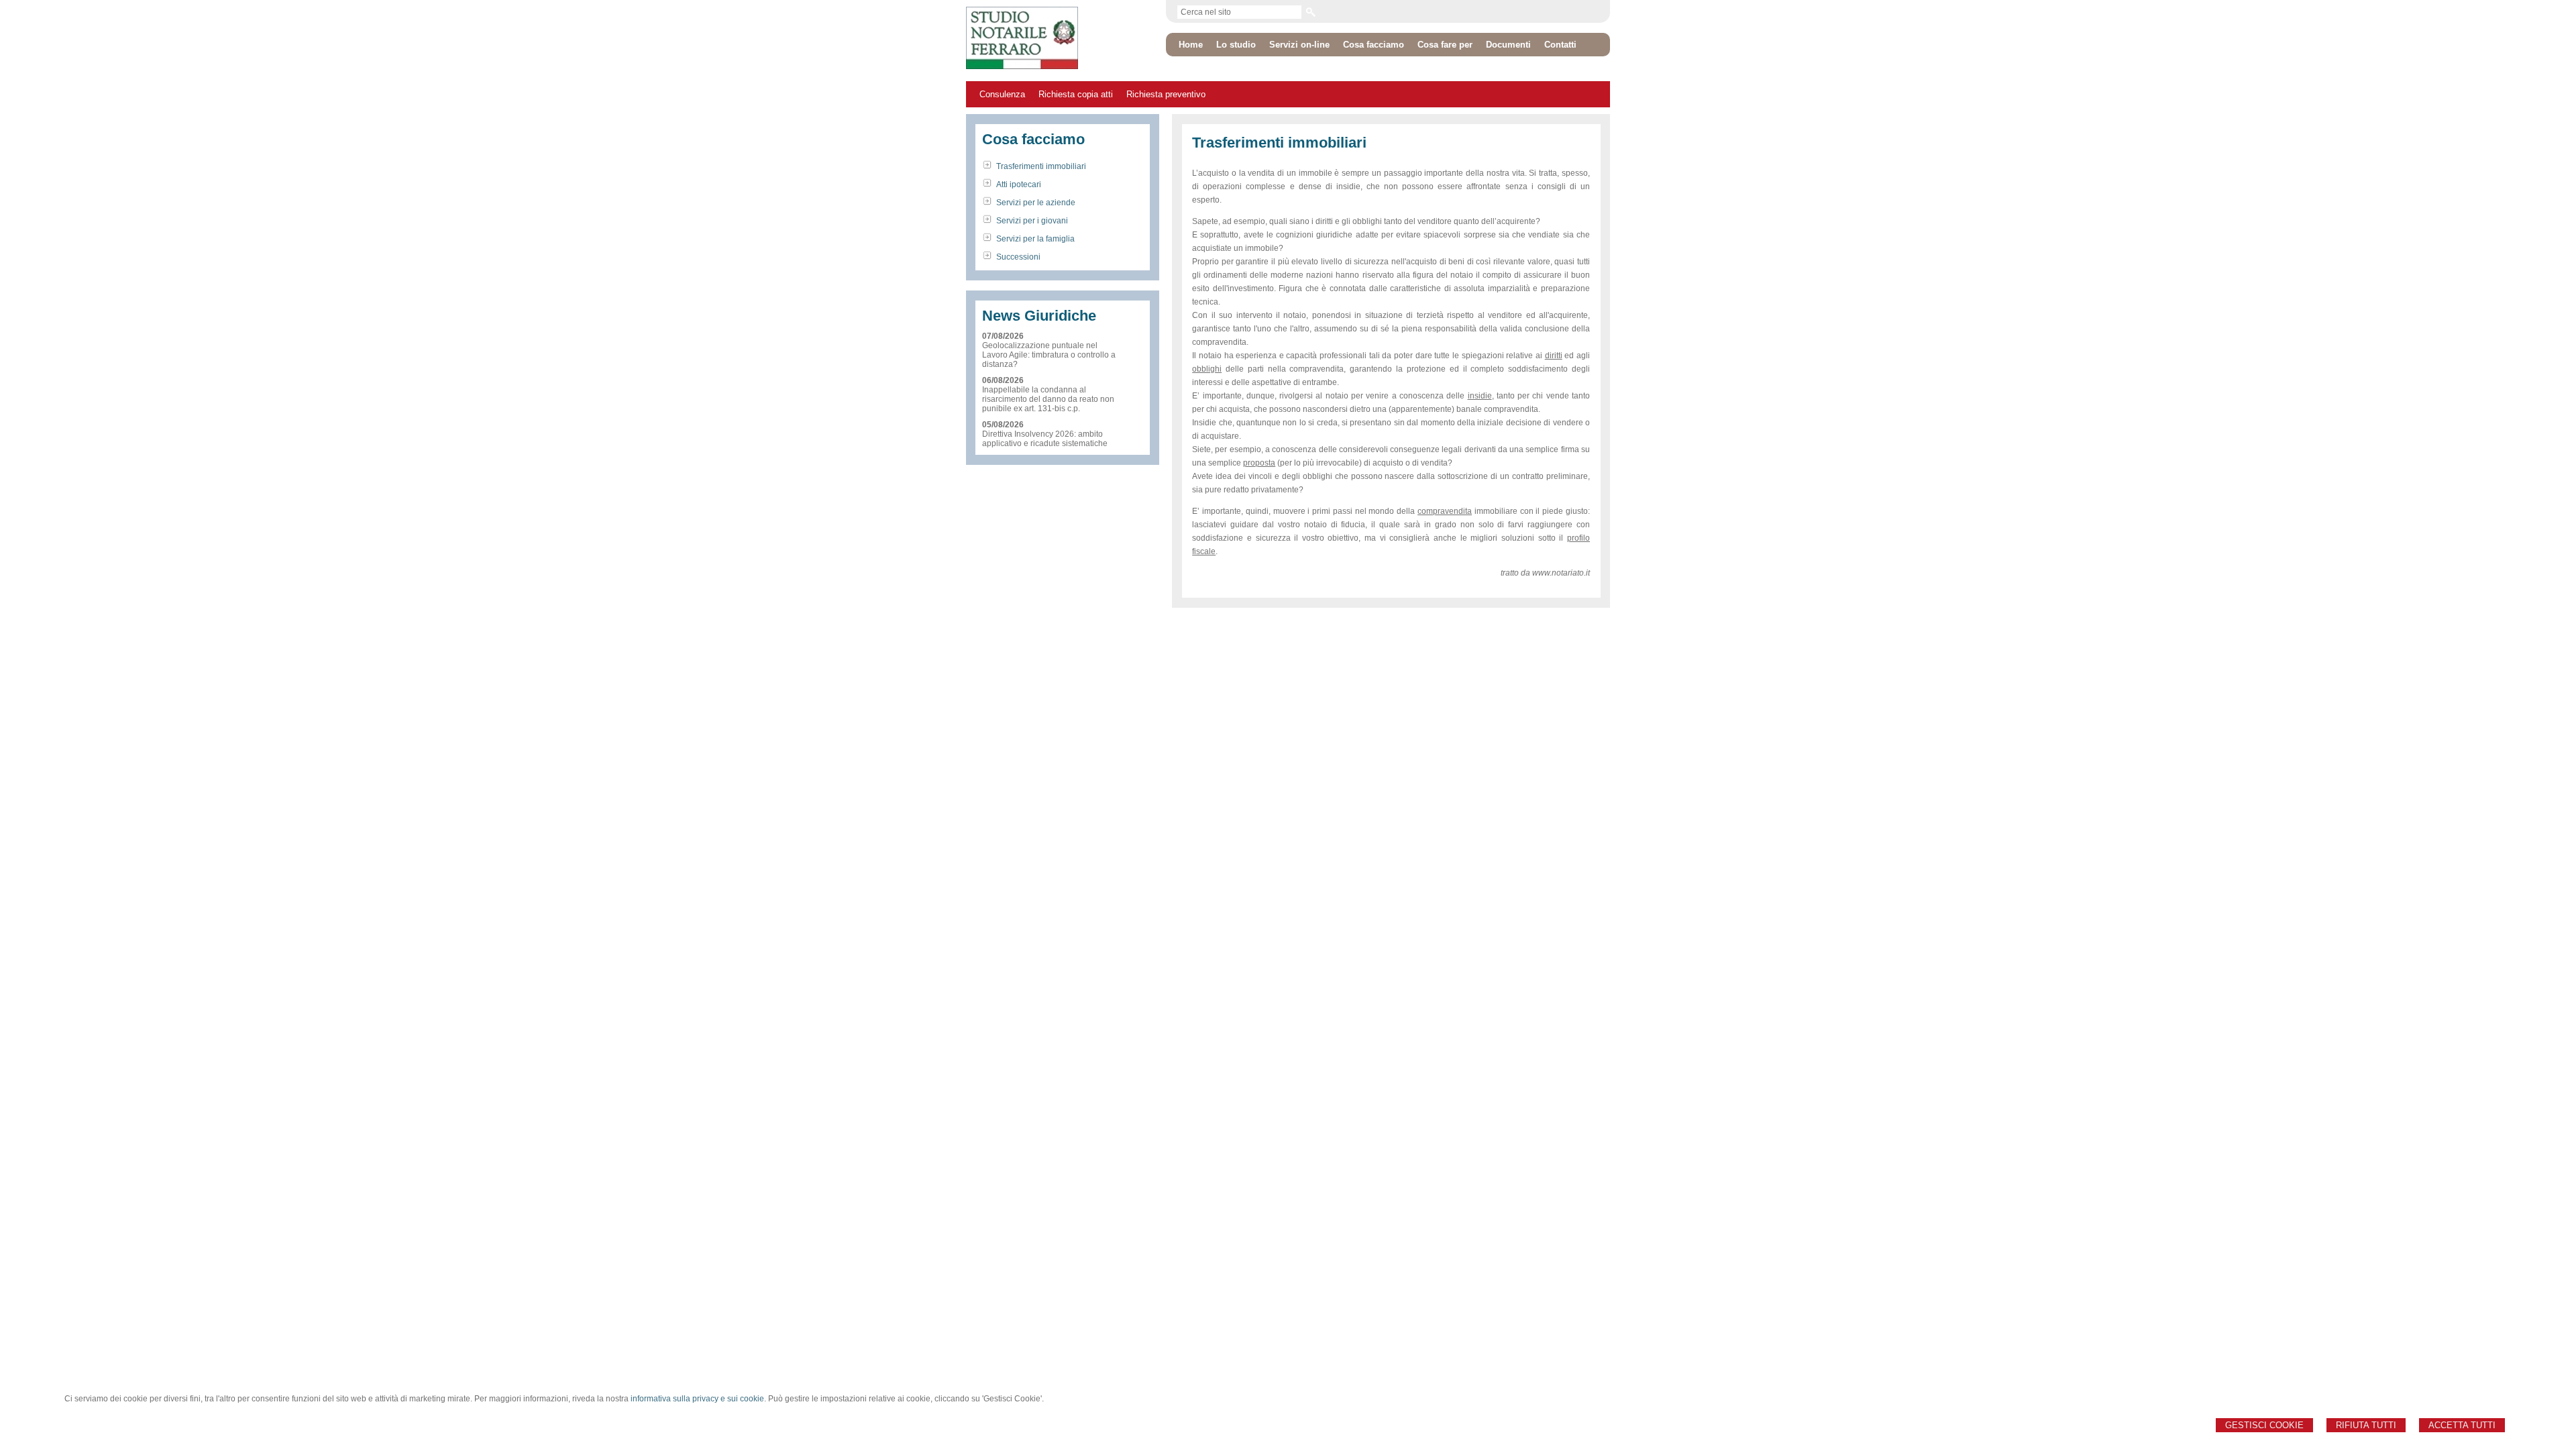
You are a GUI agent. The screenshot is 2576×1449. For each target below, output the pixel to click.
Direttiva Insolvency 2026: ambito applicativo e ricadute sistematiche (1045, 439)
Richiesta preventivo (1166, 94)
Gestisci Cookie (2264, 1425)
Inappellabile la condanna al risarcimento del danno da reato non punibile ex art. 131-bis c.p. (1048, 399)
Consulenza (1002, 94)
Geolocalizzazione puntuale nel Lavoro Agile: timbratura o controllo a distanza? (1049, 355)
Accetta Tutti (2462, 1425)
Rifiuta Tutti (2366, 1425)
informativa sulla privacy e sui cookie (697, 1399)
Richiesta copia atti (1076, 94)
